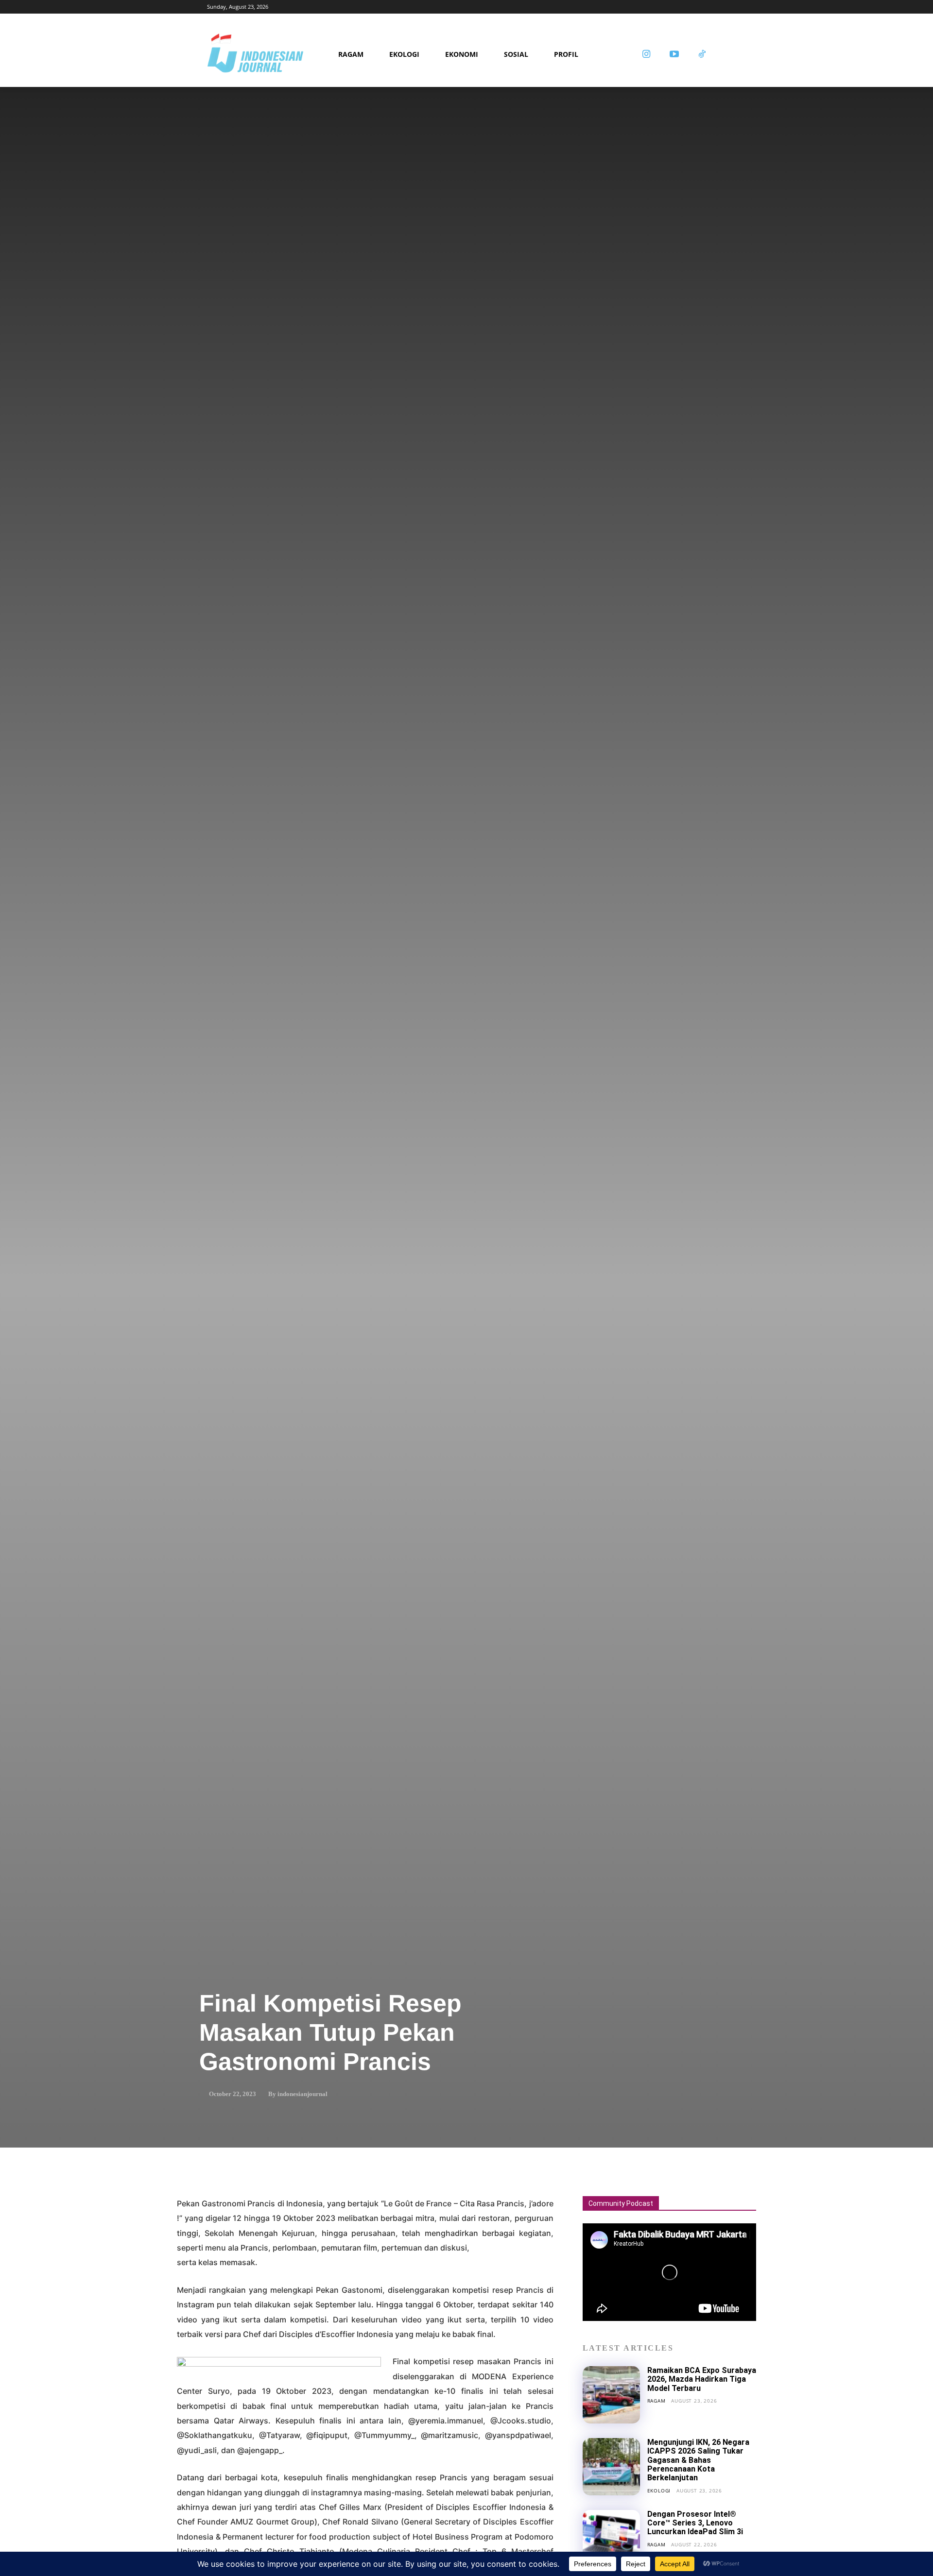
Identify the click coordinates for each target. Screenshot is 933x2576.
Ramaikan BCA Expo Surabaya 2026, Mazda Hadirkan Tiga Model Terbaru (702, 2379)
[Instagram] (646, 55)
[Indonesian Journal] (269, 55)
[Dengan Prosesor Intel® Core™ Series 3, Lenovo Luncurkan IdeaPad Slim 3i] (611, 2539)
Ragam (657, 2400)
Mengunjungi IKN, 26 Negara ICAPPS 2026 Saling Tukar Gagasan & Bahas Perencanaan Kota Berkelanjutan (698, 2460)
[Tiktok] (702, 55)
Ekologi (659, 2490)
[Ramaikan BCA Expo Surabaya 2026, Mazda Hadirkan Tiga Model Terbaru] (611, 2395)
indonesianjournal (302, 2094)
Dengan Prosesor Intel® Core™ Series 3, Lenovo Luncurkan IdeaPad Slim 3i (695, 2523)
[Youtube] (674, 55)
